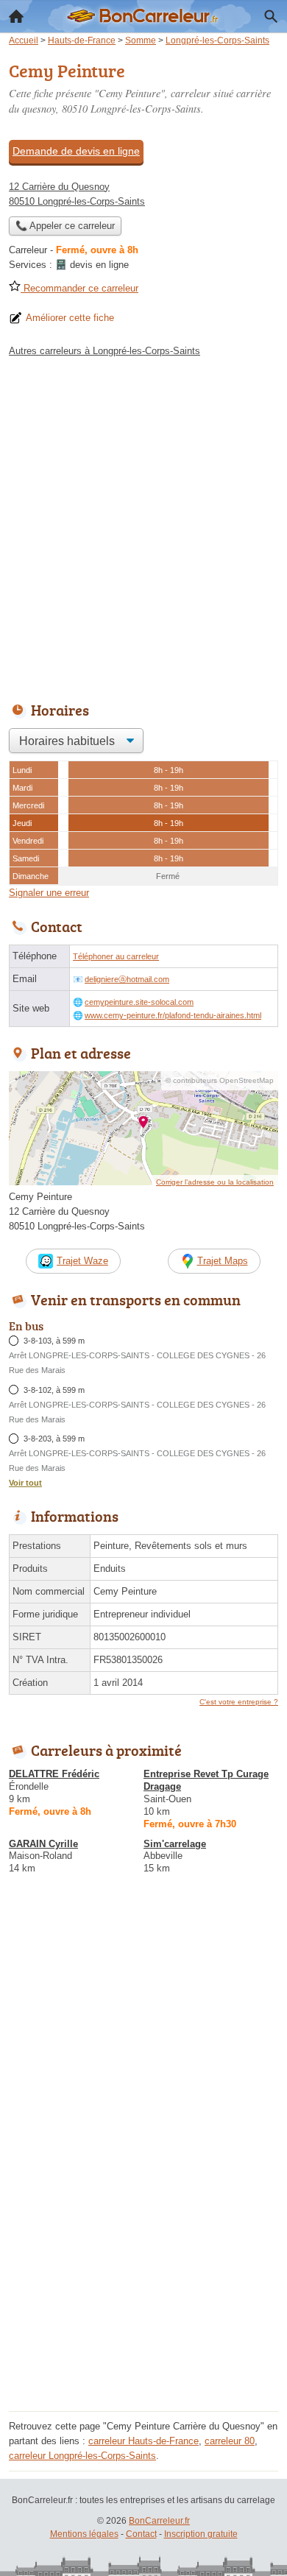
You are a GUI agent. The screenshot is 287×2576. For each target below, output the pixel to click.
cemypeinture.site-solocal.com (139, 1002)
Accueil (16, 16)
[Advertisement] (143, 526)
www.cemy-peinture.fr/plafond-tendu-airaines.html (173, 1015)
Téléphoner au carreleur (116, 956)
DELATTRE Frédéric (54, 1774)
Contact (141, 2534)
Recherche (271, 16)
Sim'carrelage (175, 1844)
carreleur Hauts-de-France (143, 2441)
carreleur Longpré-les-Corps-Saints (82, 2456)
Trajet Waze (82, 1261)
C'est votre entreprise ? (239, 1702)
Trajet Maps (223, 1261)
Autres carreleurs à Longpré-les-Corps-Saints (104, 351)
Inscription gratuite (201, 2534)
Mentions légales (84, 2534)
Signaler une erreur (49, 893)
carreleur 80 (230, 2441)
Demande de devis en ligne (76, 151)
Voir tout (25, 1483)
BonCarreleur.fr (159, 2521)
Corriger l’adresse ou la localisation (215, 1182)
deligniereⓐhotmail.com (127, 979)
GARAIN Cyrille (43, 1844)
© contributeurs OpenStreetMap (220, 1080)
